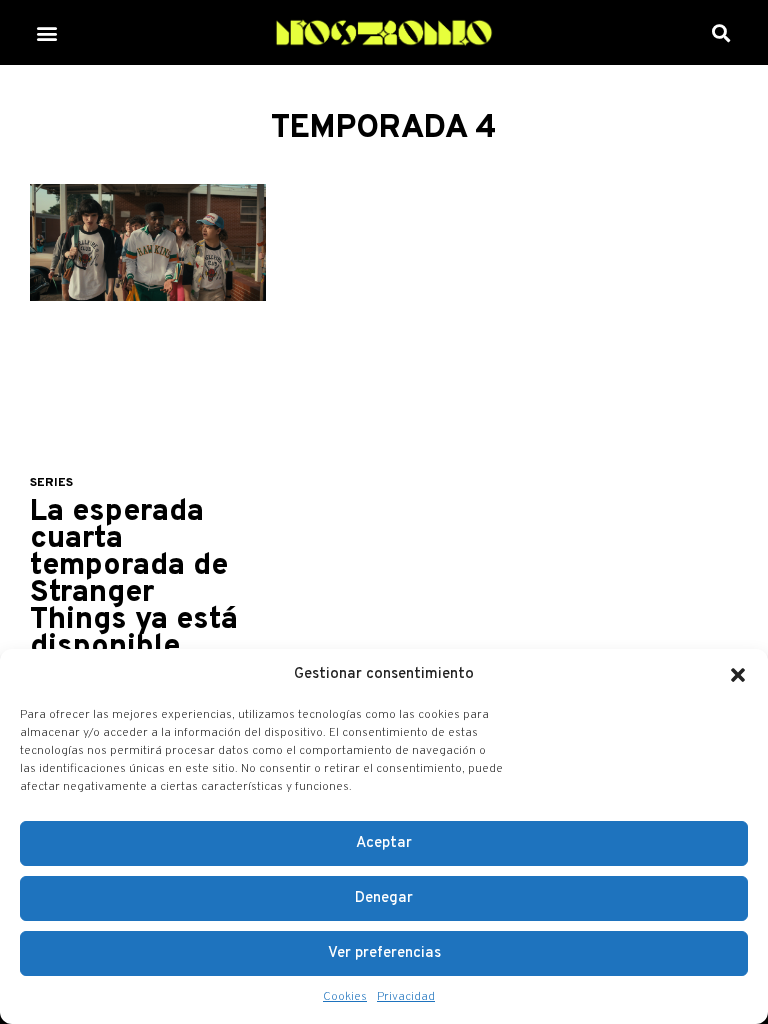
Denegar (384, 898)
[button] (738, 675)
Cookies (345, 997)
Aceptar (384, 843)
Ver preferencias (384, 953)
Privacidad (406, 997)
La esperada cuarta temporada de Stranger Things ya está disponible (134, 580)
